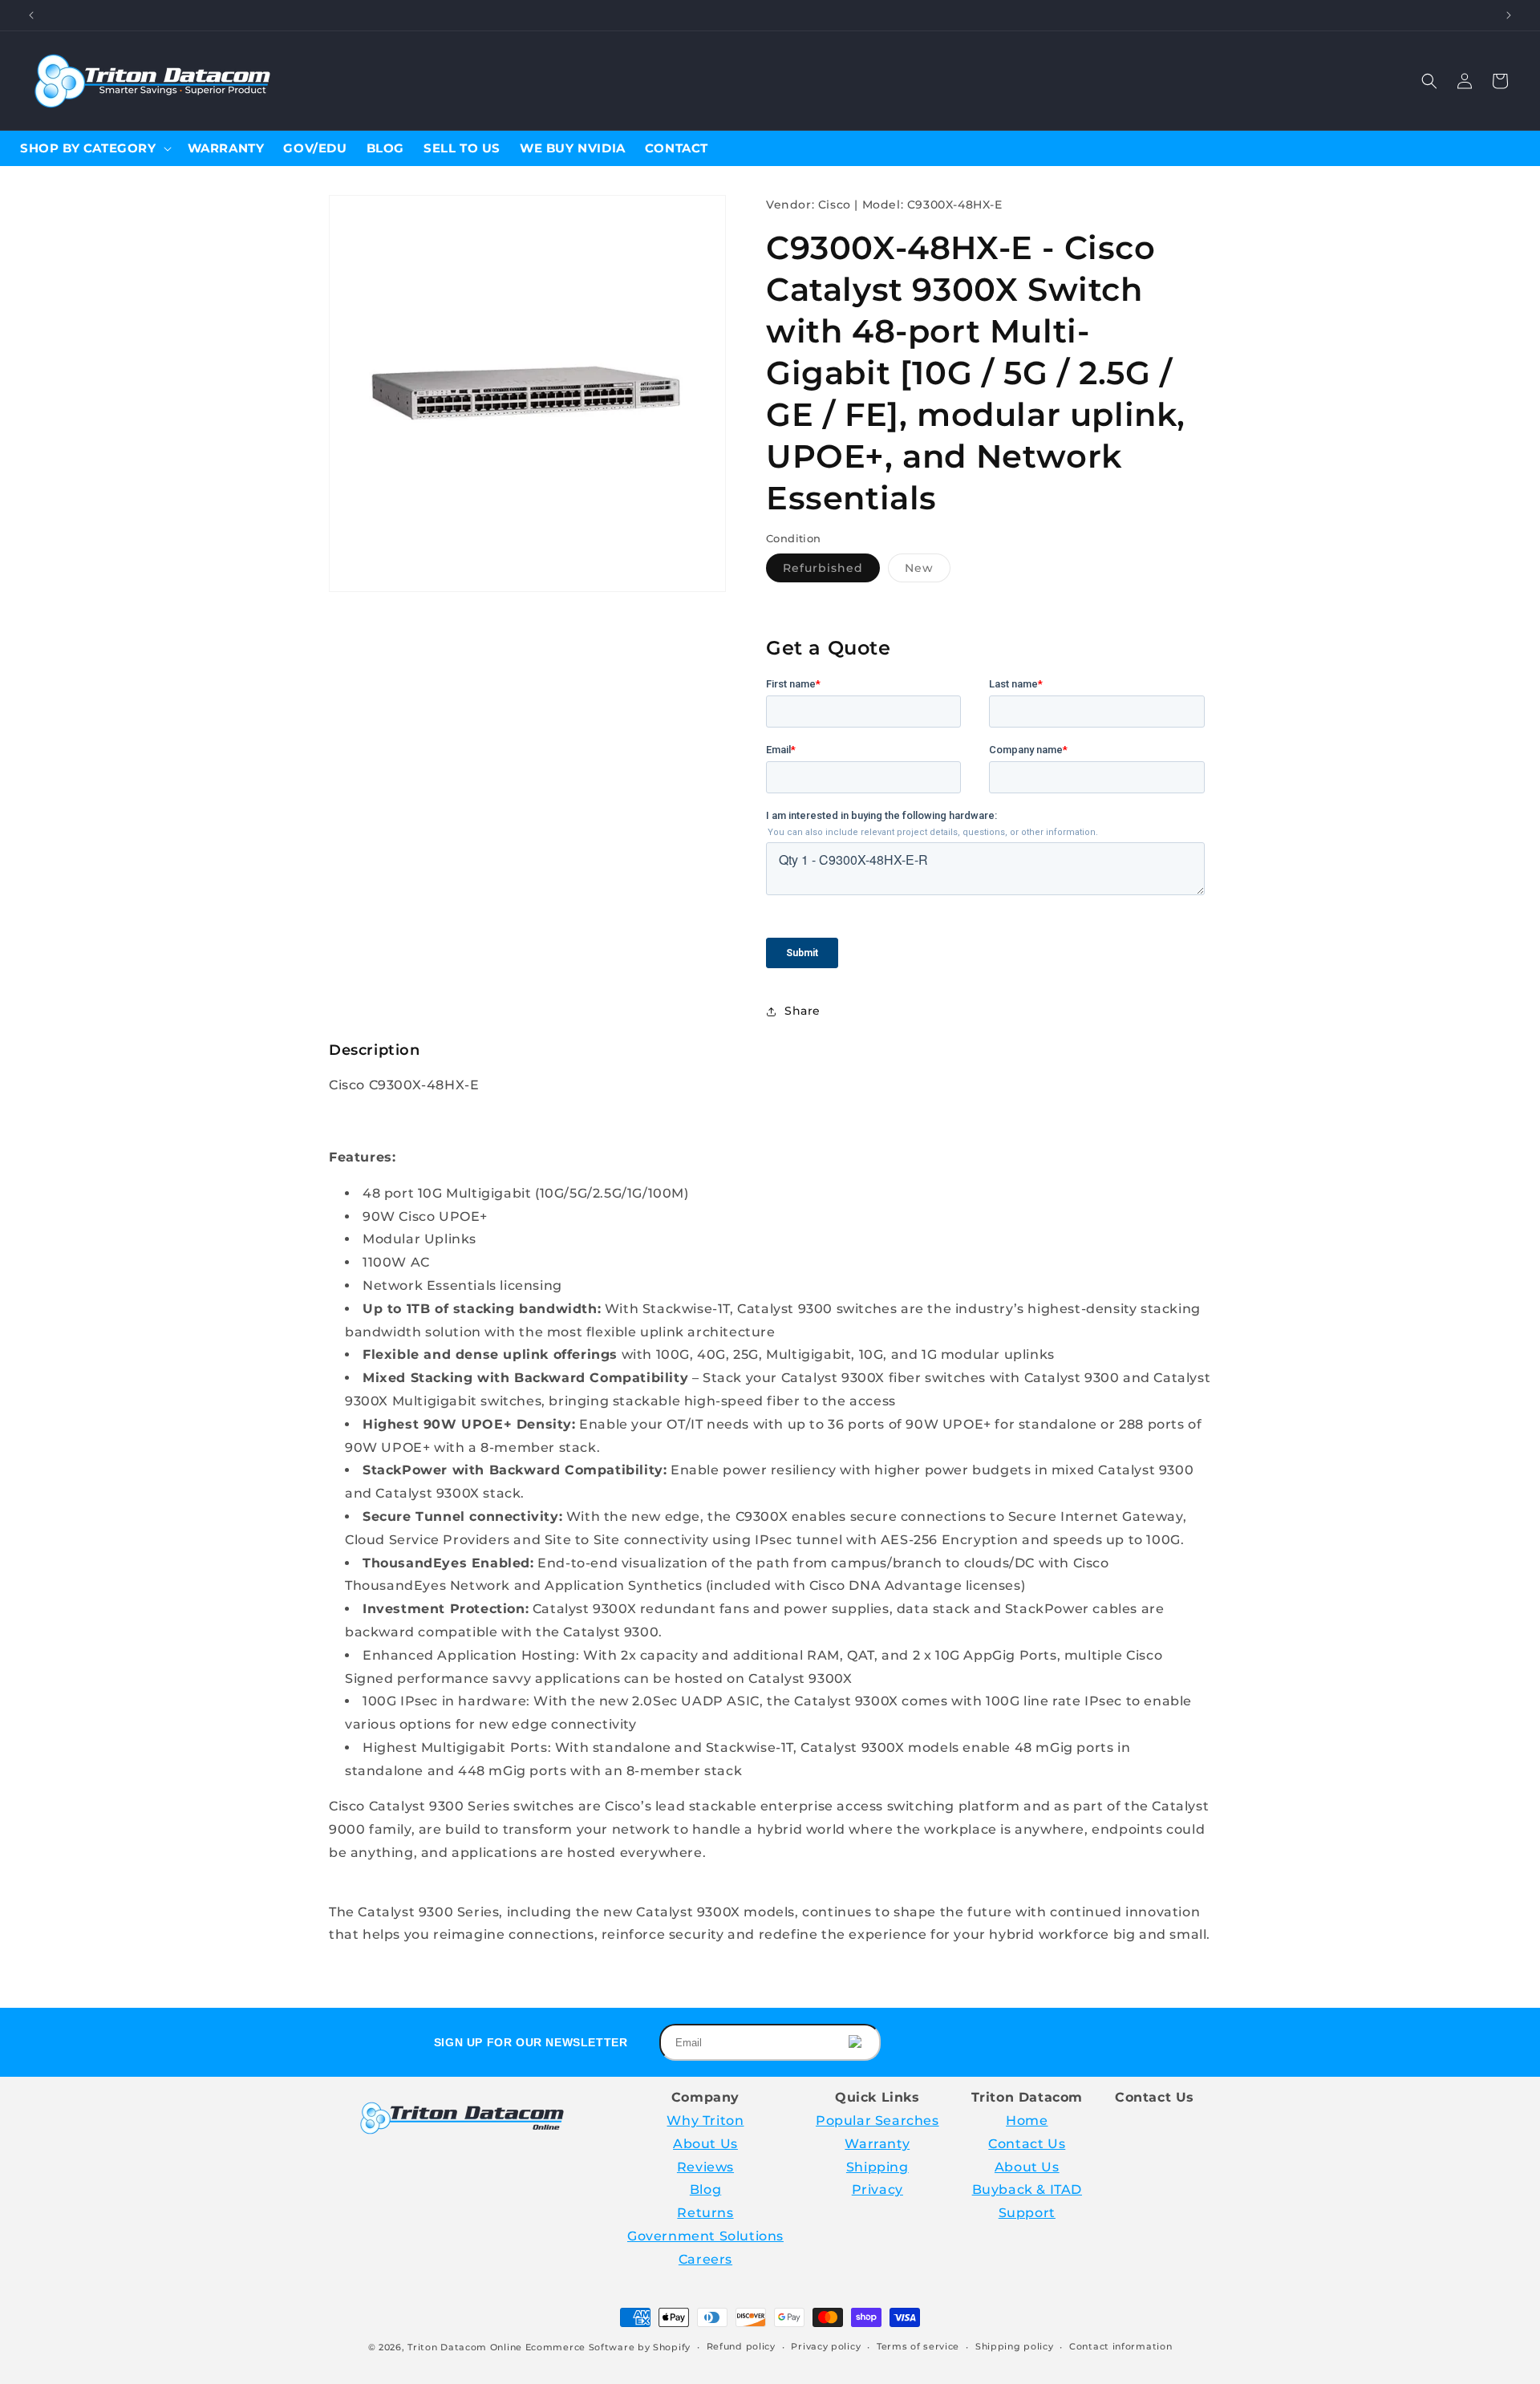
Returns (705, 2213)
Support (1027, 2213)
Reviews (705, 2167)
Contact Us (1027, 2144)
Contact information (1121, 2346)
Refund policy (741, 2346)
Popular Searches (877, 2120)
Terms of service (918, 2346)
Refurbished (831, 571)
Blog (705, 2189)
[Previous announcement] (31, 15)
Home (1027, 2120)
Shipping (877, 2167)
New (928, 571)
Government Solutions (705, 2236)
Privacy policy (826, 2346)
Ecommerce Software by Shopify (608, 2347)
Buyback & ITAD (1027, 2189)
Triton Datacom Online (465, 2347)
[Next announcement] (1509, 15)
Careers (705, 2259)
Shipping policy (1015, 2346)
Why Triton (705, 2120)
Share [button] (802, 1011)
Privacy (877, 2189)
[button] (1429, 81)
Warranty (877, 2144)
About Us (705, 2144)
